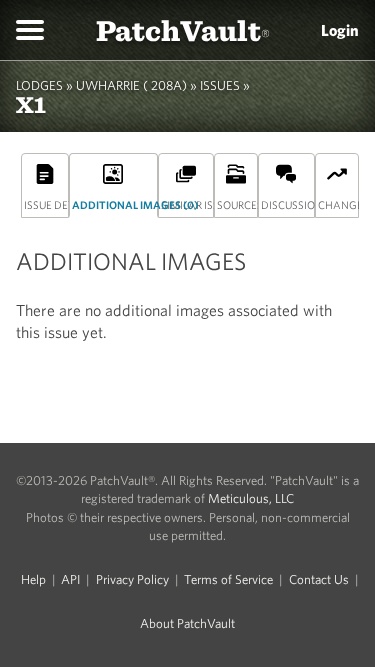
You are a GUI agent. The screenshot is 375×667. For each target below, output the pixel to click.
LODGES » (44, 85)
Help (33, 579)
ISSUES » (225, 85)
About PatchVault (187, 623)
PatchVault (183, 29)
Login (340, 30)
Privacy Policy (132, 579)
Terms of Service (228, 579)
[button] (30, 30)
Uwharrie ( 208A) (131, 85)
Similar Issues (187, 204)
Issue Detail (46, 204)
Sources (237, 204)
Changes (338, 204)
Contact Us (319, 579)
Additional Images (114, 204)
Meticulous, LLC (251, 498)
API (70, 579)
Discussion (288, 204)
